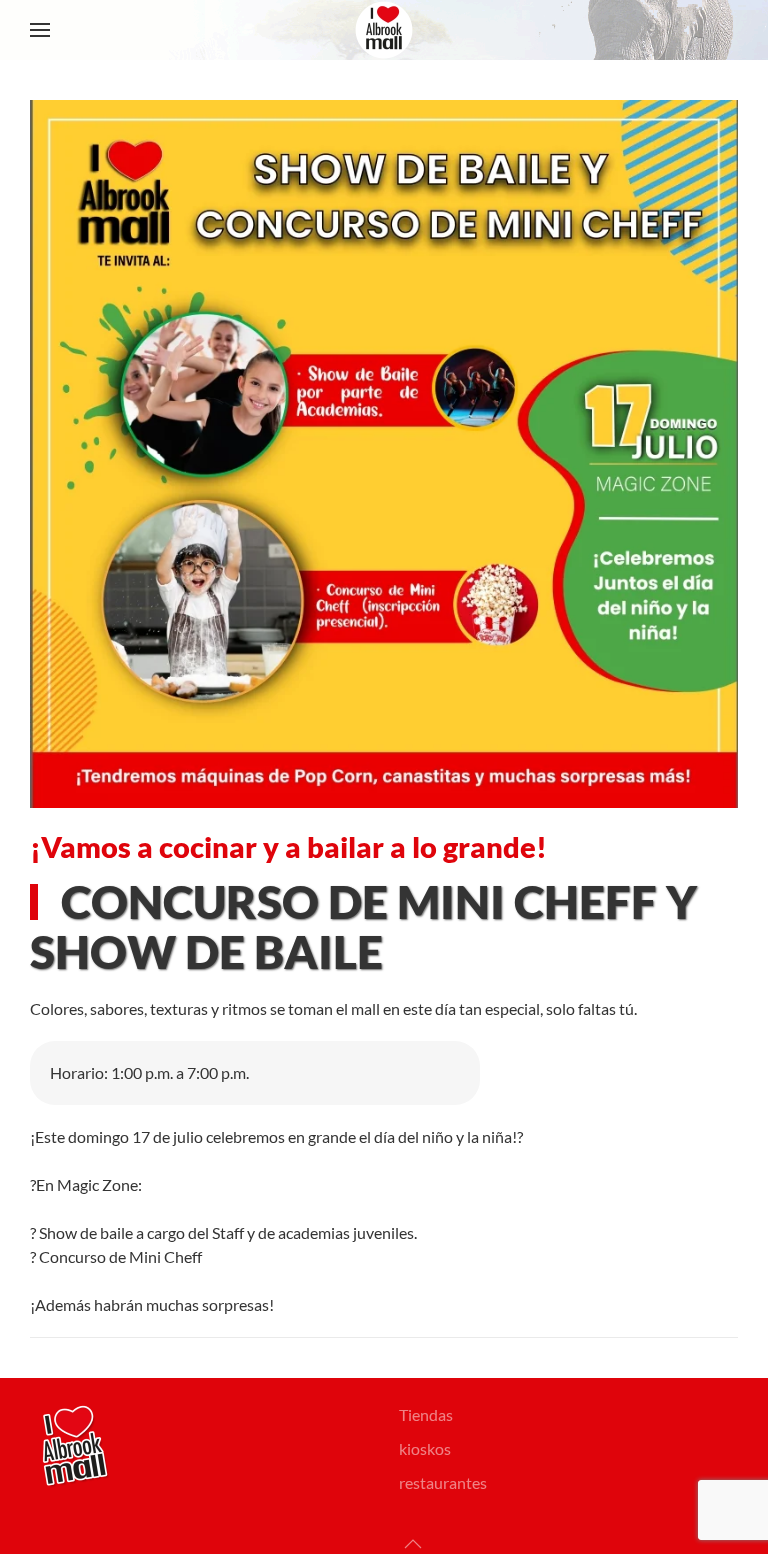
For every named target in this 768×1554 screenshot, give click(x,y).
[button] (40, 30)
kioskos (425, 1448)
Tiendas (426, 1414)
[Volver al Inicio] (384, 30)
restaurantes (443, 1482)
